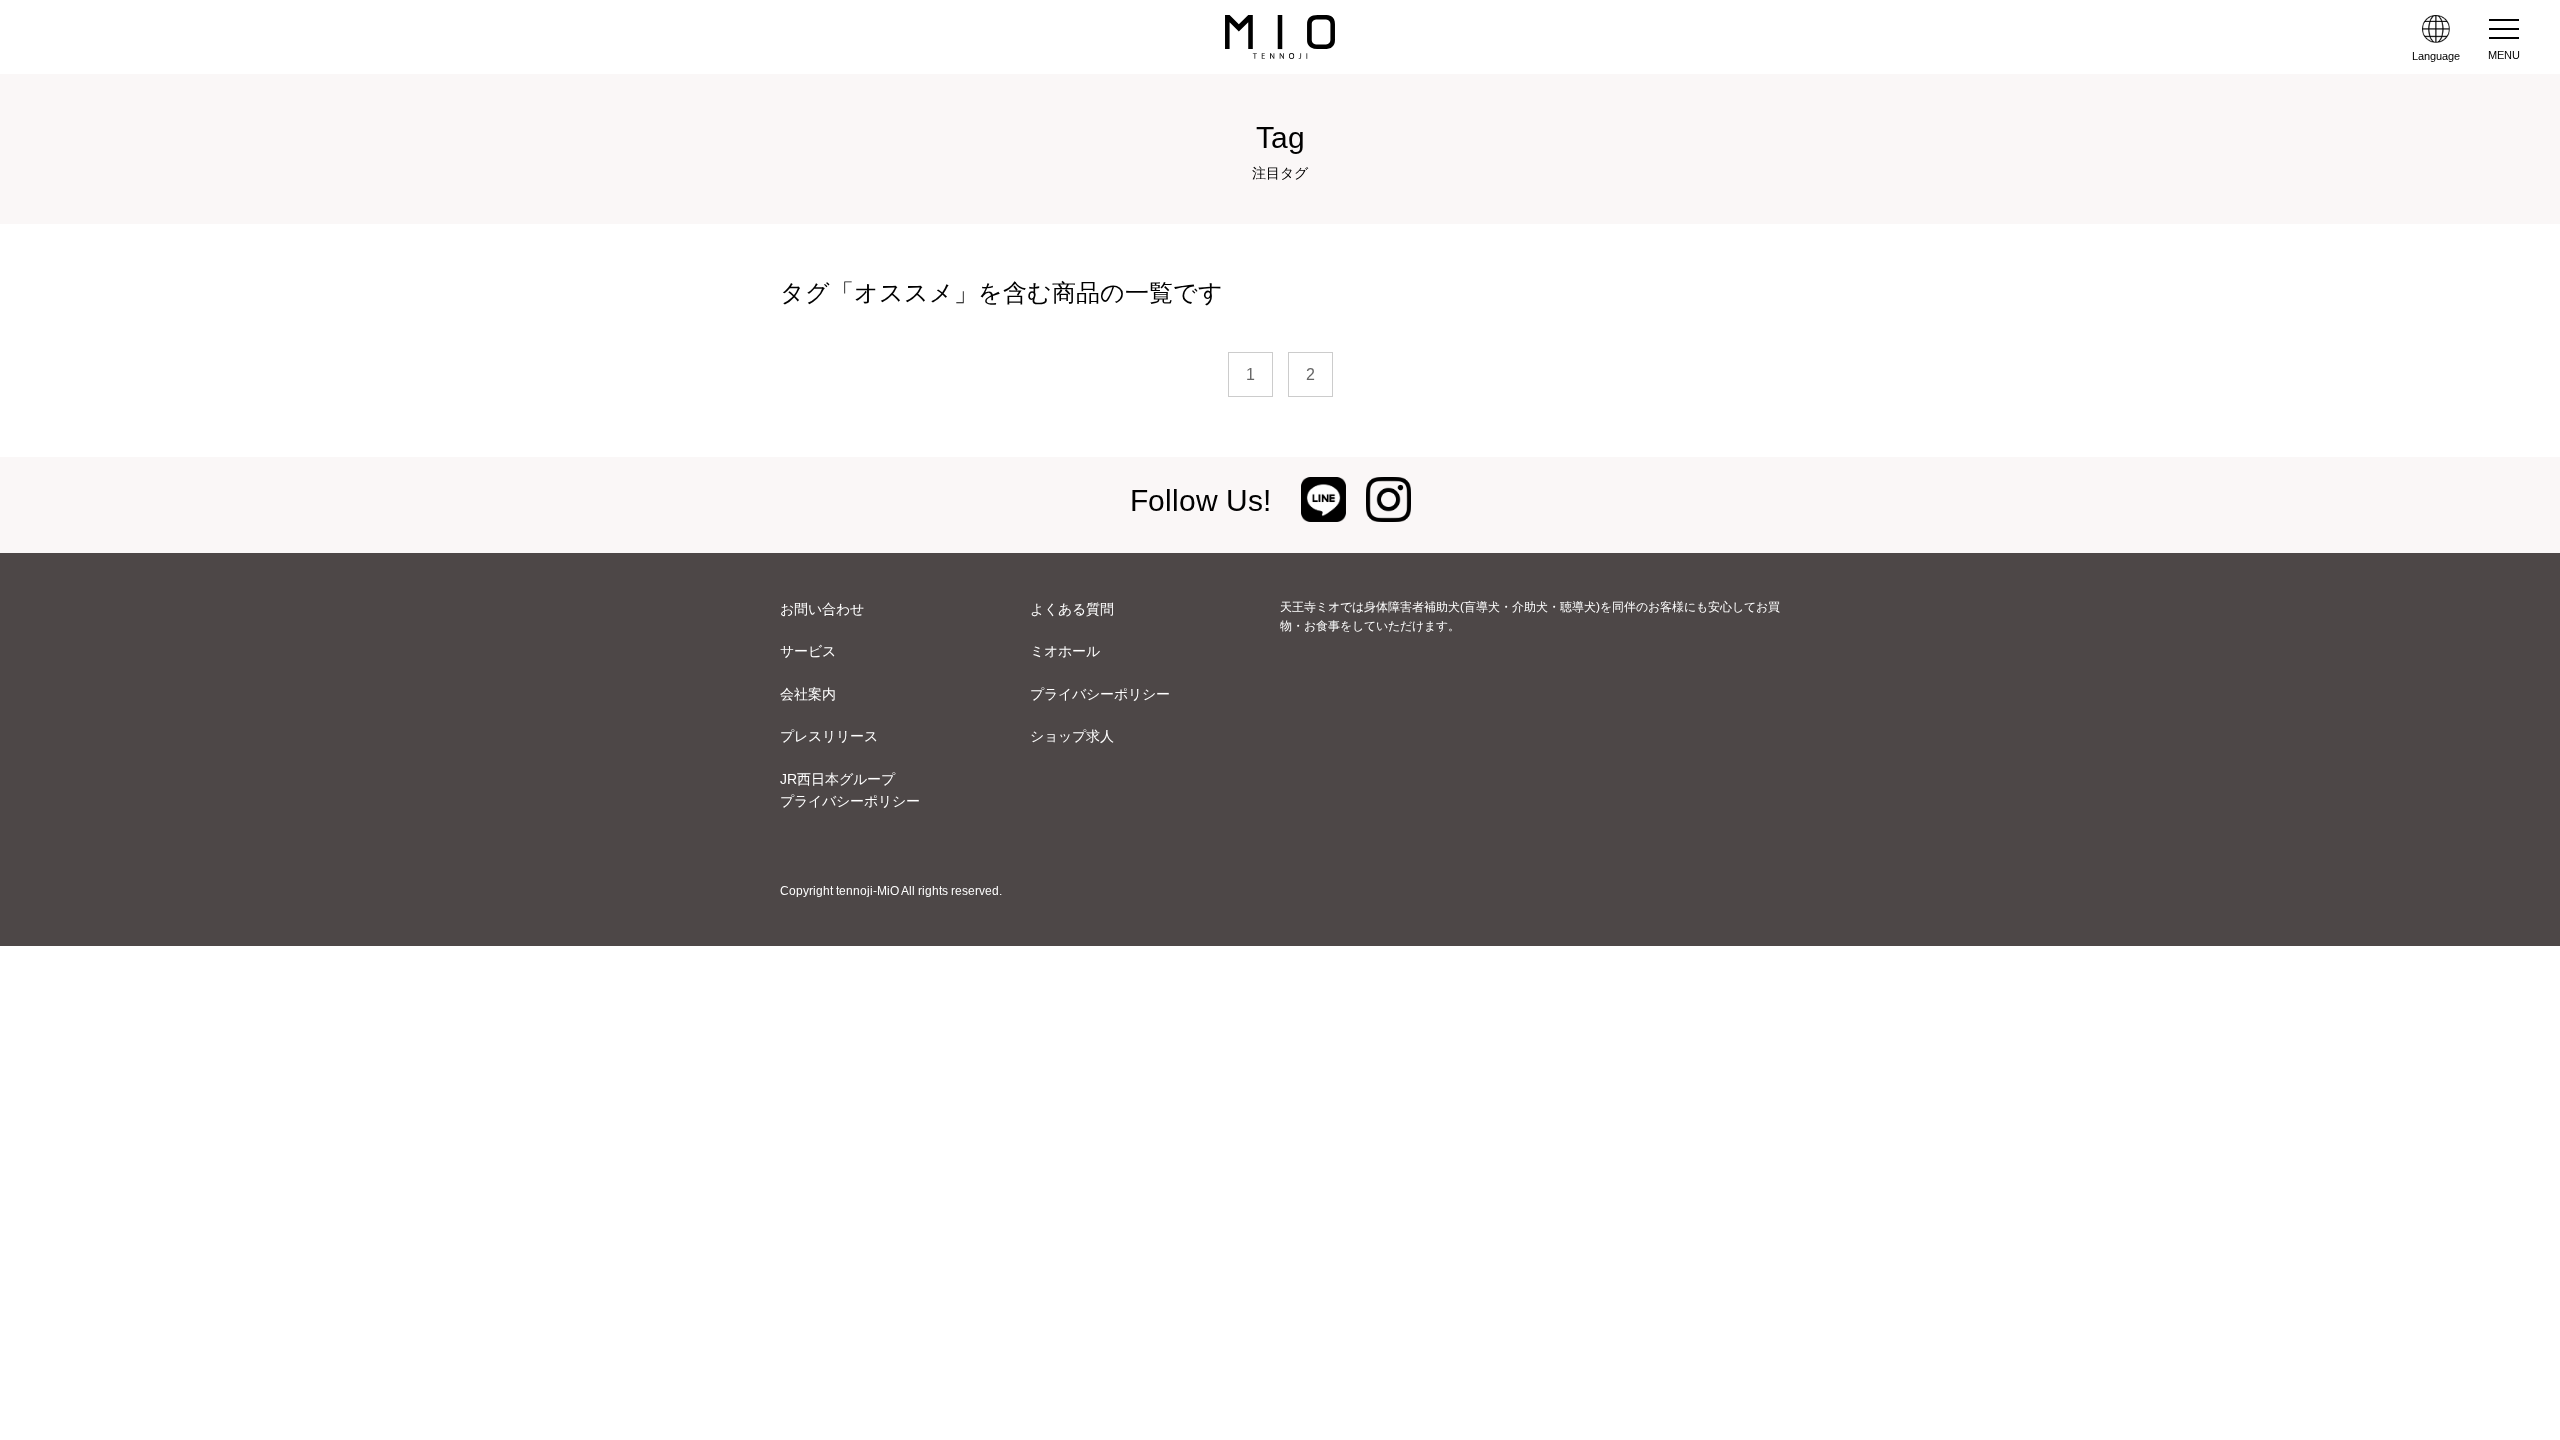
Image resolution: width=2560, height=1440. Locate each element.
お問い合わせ (822, 609)
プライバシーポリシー (1100, 694)
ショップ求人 (1072, 736)
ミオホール (1065, 651)
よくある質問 (1072, 609)
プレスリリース (829, 736)
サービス (808, 651)
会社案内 (808, 694)
